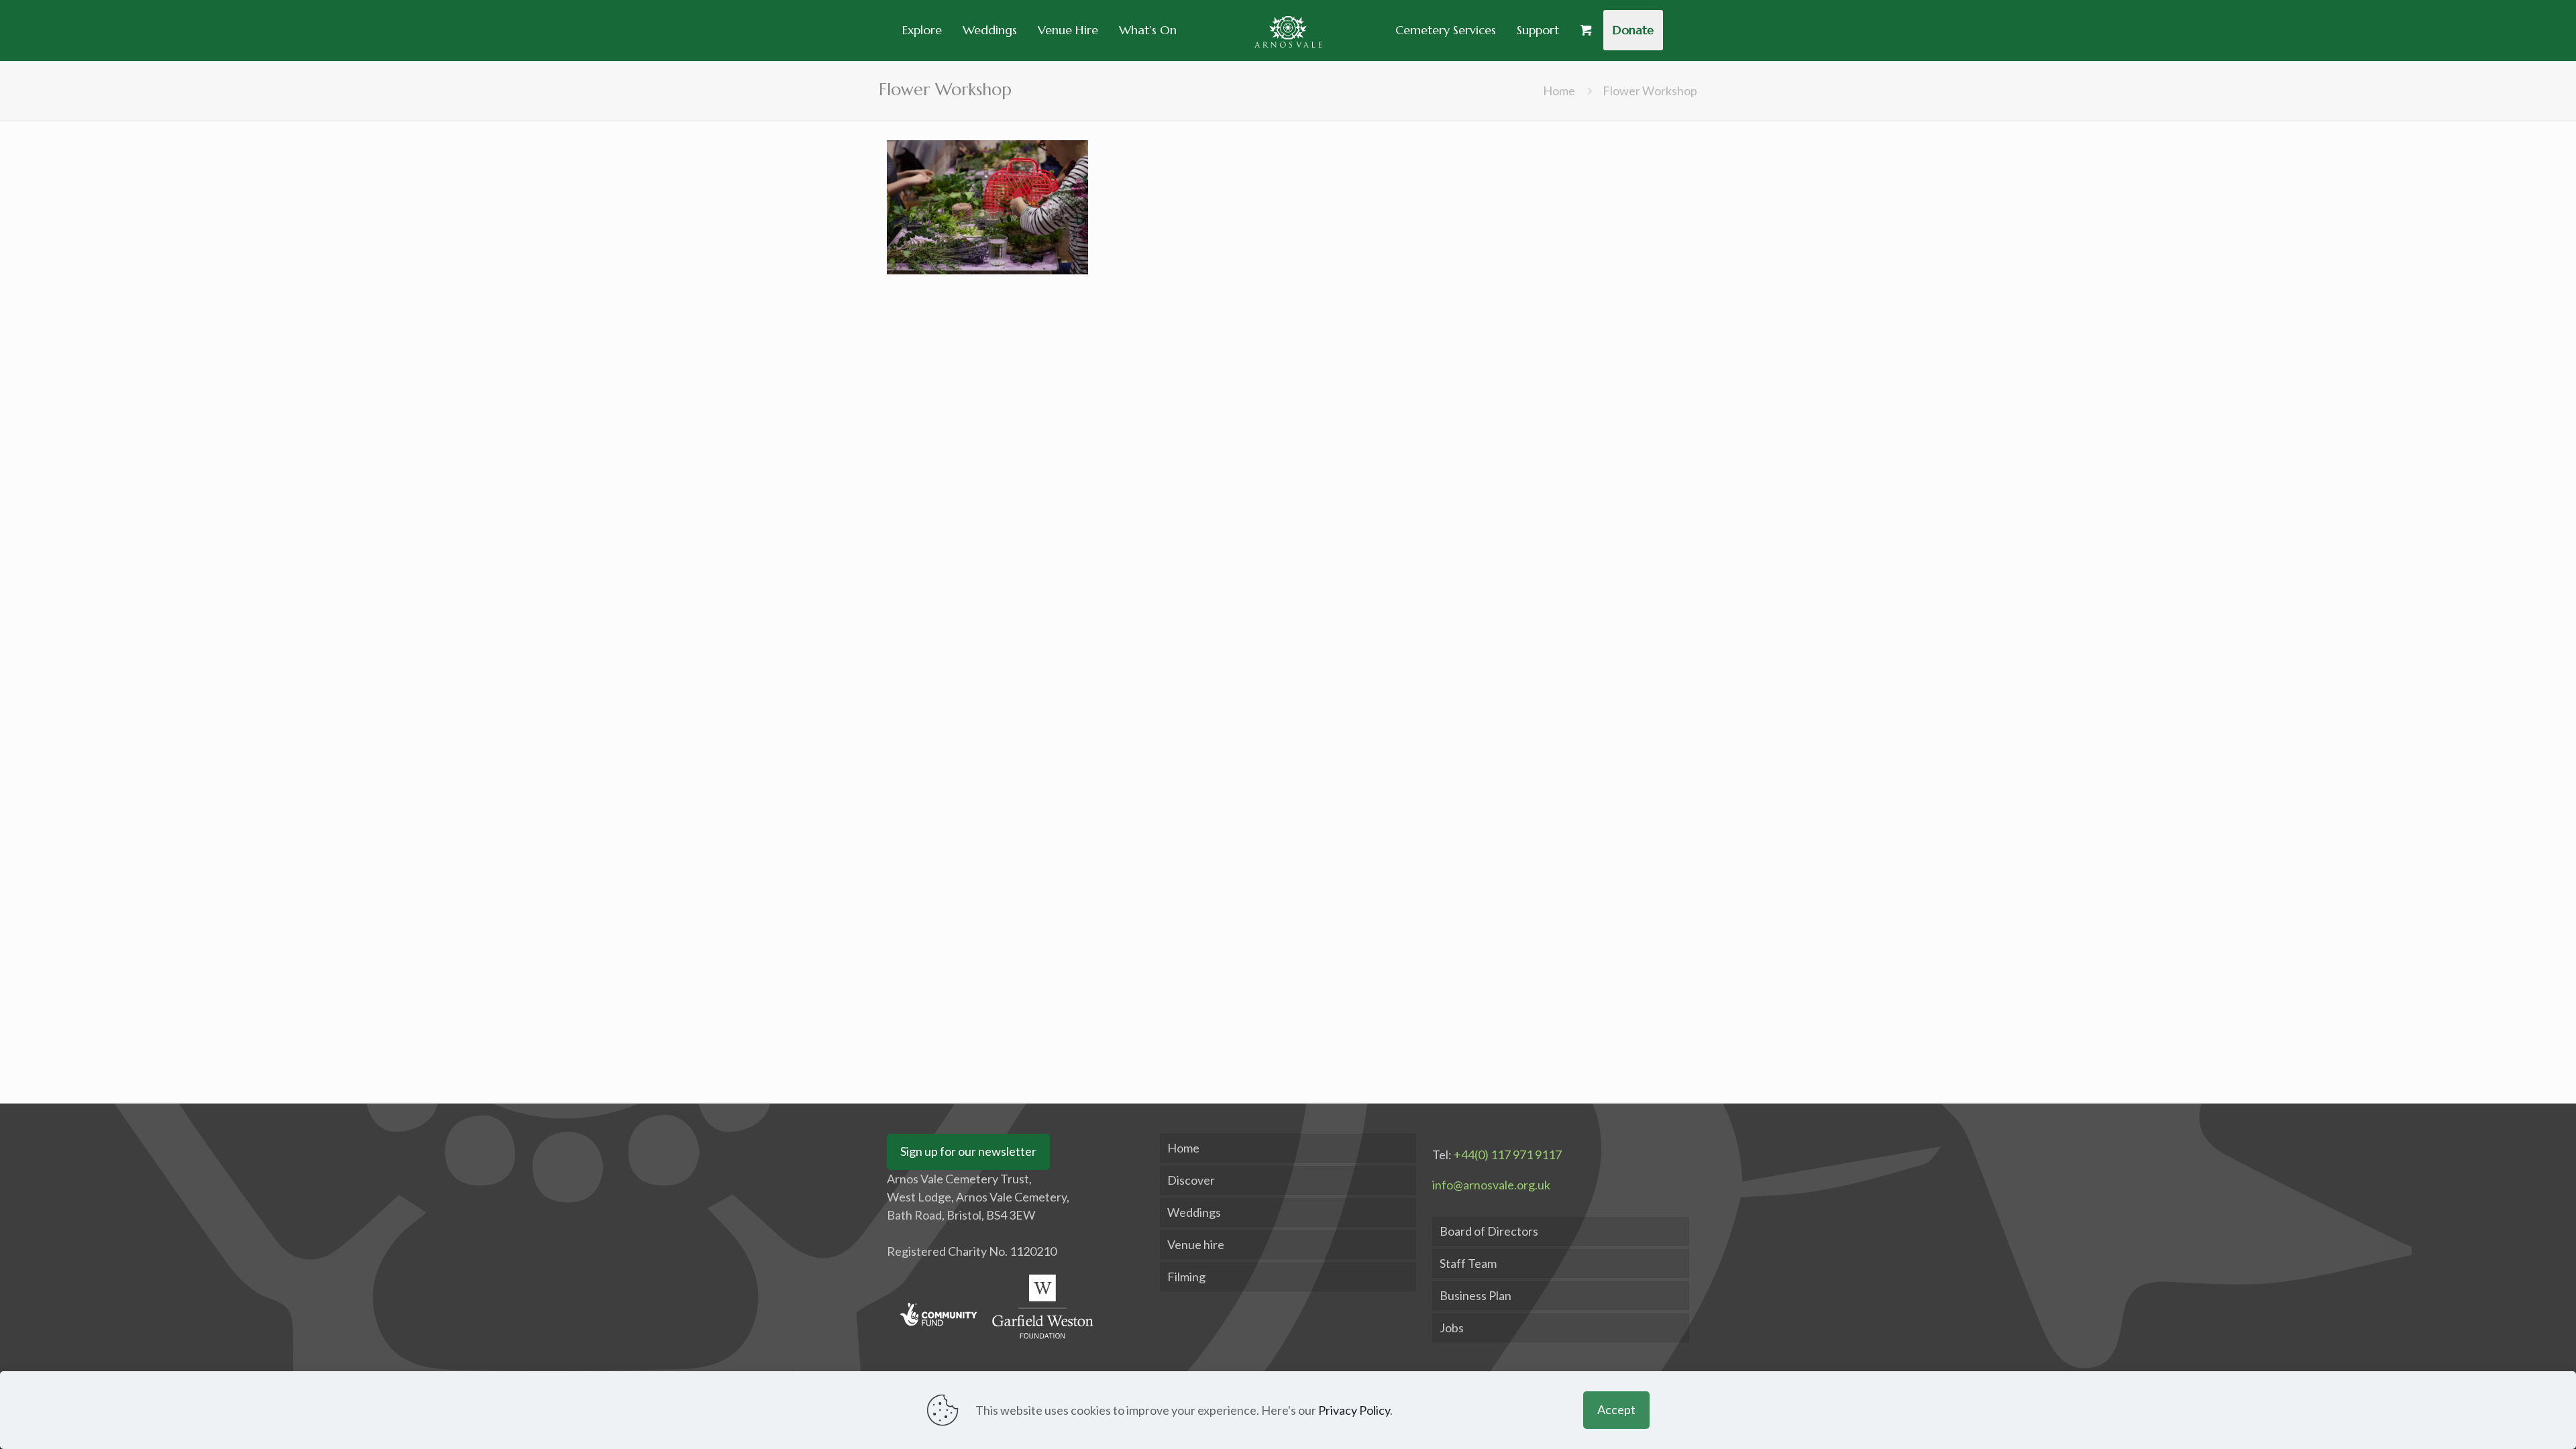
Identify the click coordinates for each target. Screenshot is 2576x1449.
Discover (1191, 1180)
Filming (1186, 1277)
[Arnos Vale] (1288, 30)
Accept (1616, 1409)
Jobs (1452, 1328)
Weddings (1194, 1212)
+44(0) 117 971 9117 (1508, 1155)
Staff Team (1468, 1263)
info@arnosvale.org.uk (1491, 1185)
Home (1559, 91)
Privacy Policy (1354, 1410)
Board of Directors (1489, 1231)
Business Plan (1475, 1295)
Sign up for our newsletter (968, 1151)
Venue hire (1196, 1244)
